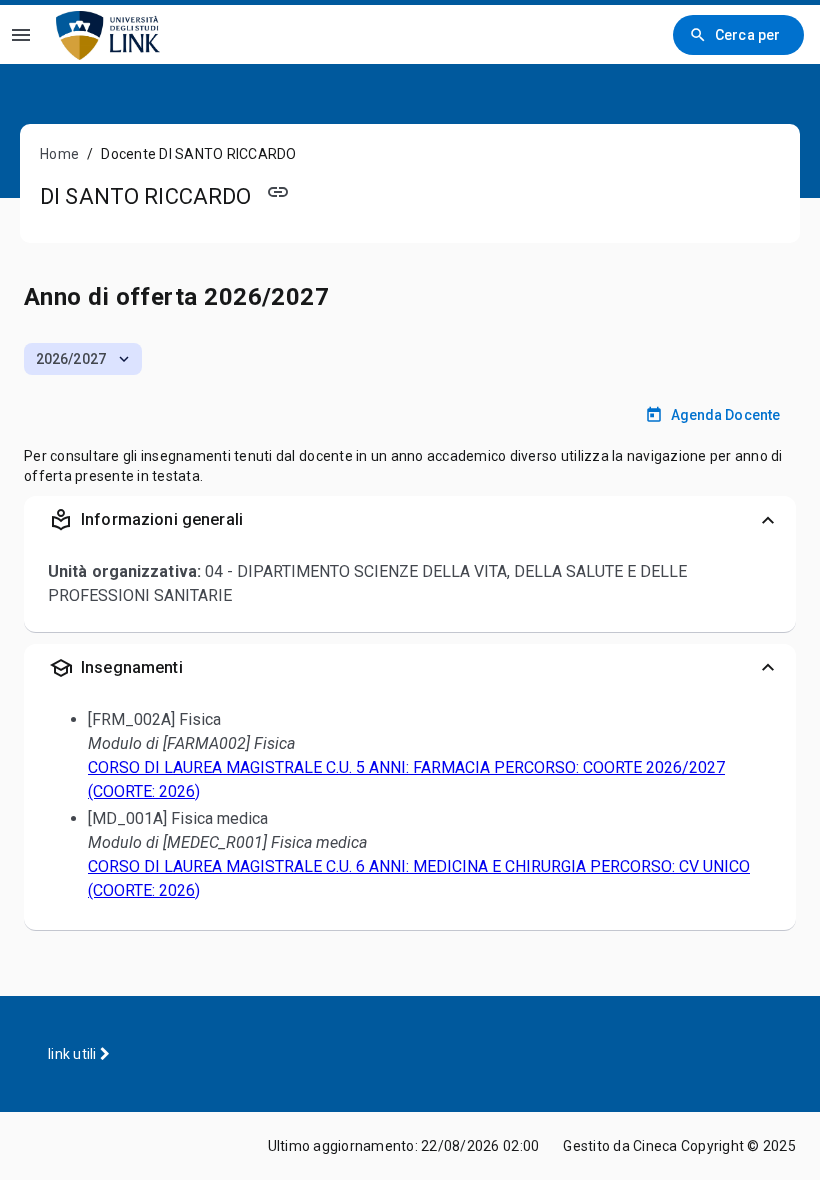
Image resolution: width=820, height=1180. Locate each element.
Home (59, 154)
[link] (108, 34)
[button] (83, 359)
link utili (74, 1054)
